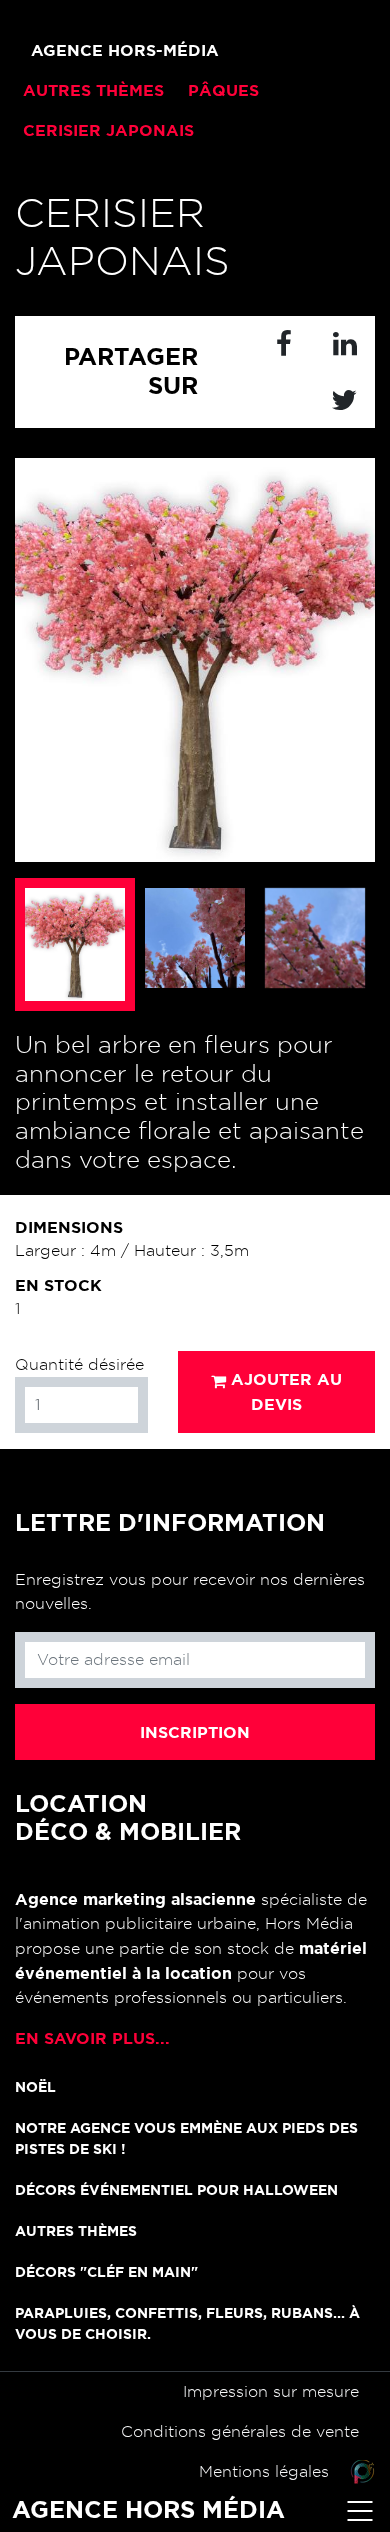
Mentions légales (264, 2472)
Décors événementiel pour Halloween (176, 2190)
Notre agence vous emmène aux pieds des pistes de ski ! (186, 2138)
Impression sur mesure (271, 2392)
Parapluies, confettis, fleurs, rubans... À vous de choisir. (187, 2323)
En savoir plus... (92, 2038)
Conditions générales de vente (240, 2432)
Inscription (195, 1732)
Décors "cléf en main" (106, 2272)
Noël (35, 2087)
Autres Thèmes (76, 2231)
